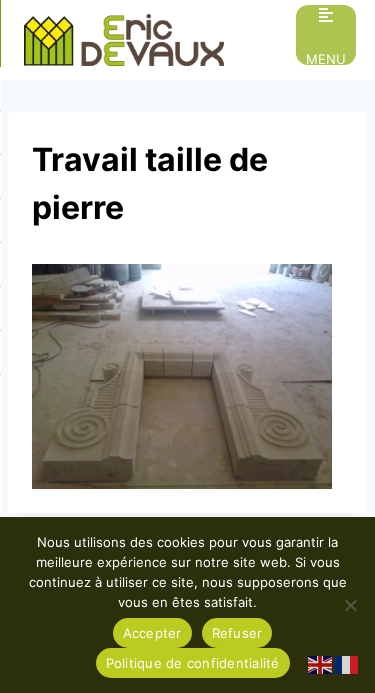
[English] (321, 664)
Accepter (152, 633)
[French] (347, 664)
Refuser (237, 633)
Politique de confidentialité (193, 663)
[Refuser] (350, 605)
